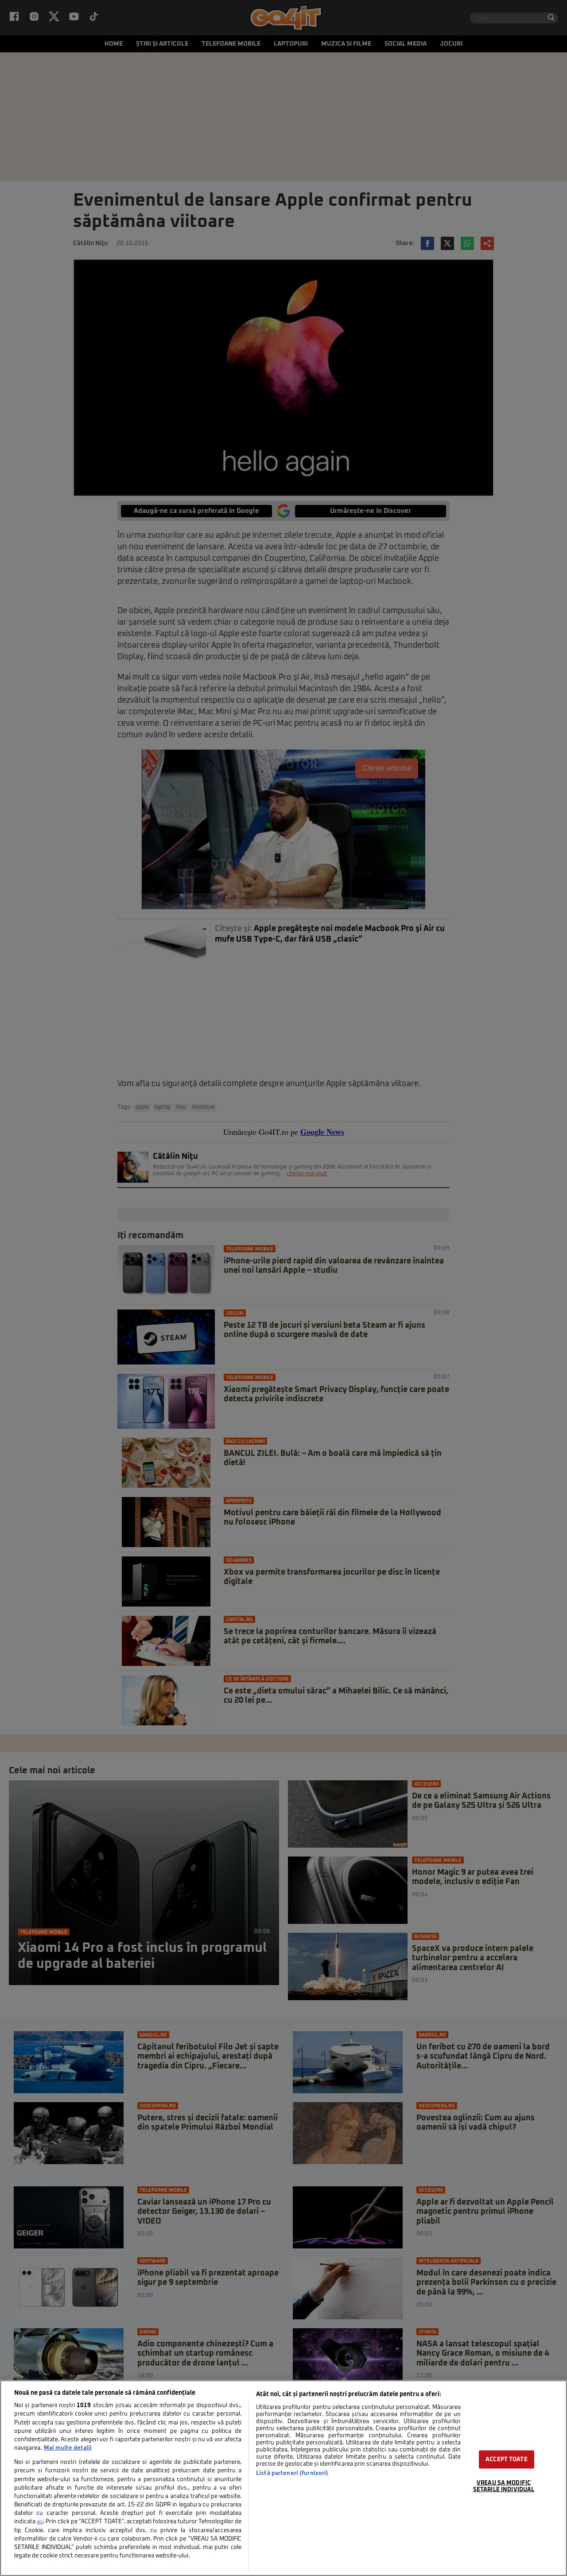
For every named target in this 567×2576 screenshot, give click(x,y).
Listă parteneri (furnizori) (292, 2473)
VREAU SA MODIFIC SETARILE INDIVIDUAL (504, 2486)
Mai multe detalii (68, 2448)
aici (40, 2522)
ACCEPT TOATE (507, 2459)
